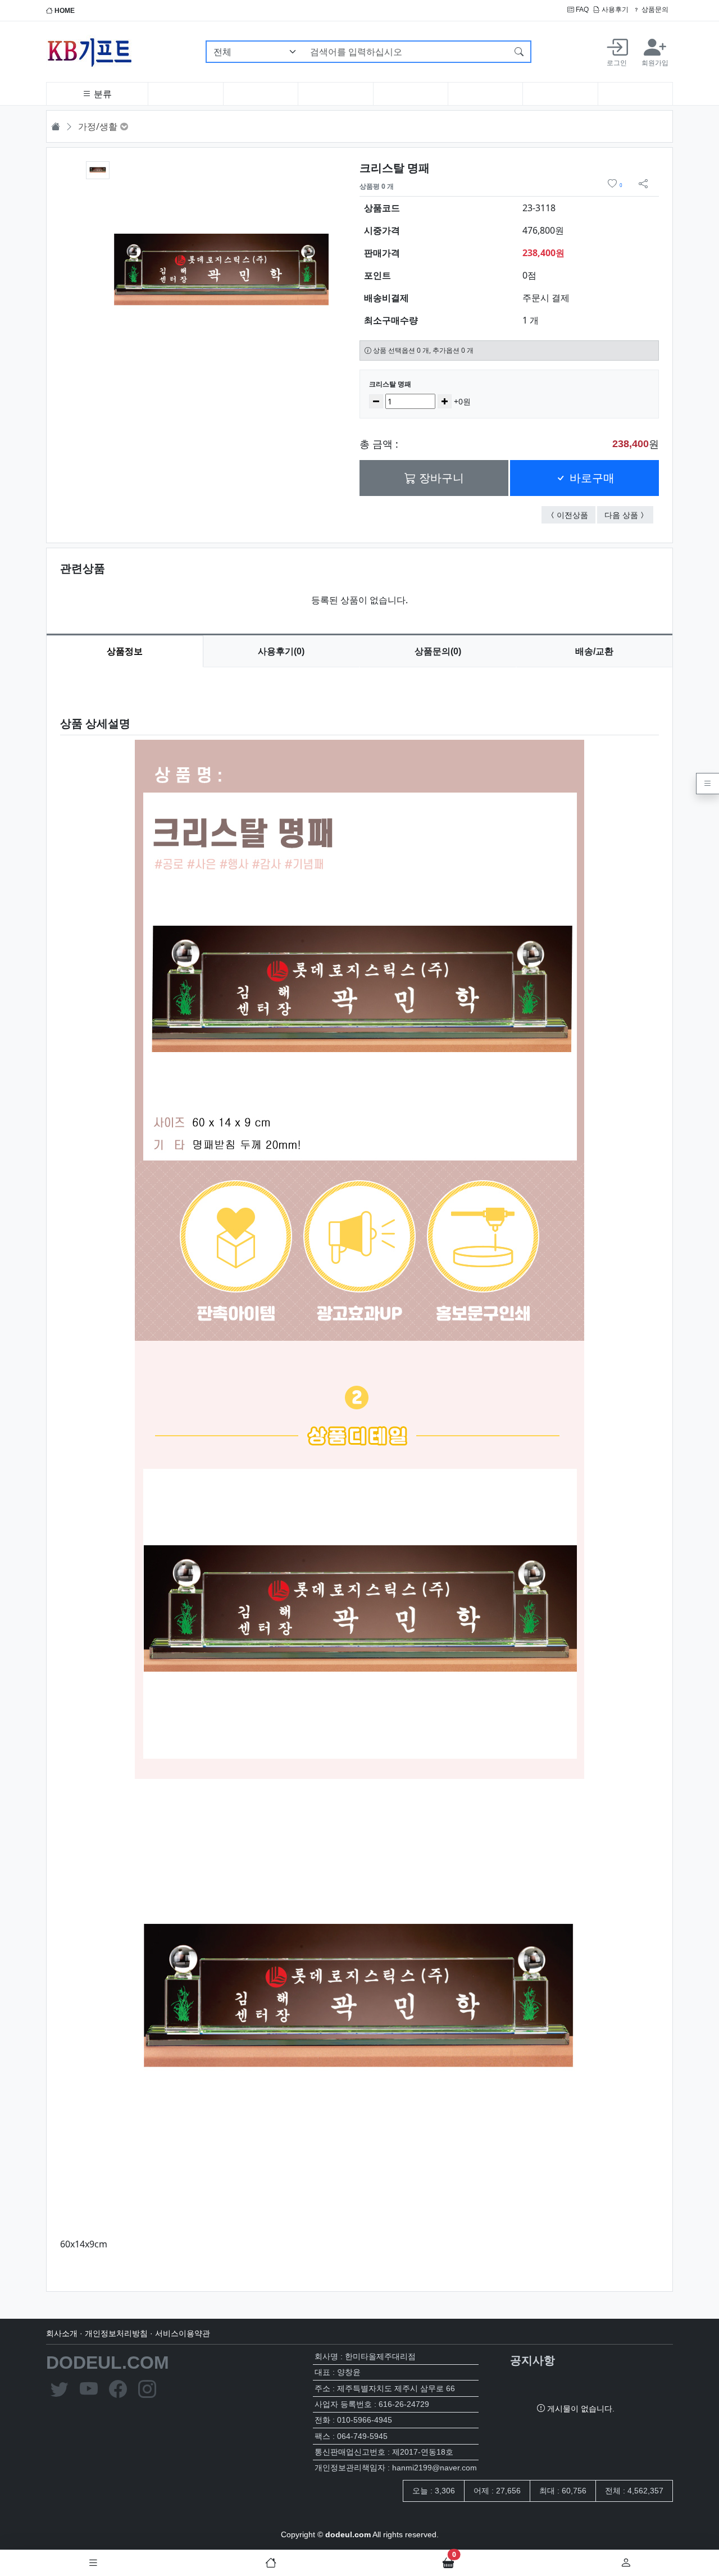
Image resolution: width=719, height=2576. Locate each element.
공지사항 (533, 2360)
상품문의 (654, 10)
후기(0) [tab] (281, 651)
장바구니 (440, 478)
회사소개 (62, 2333)
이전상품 (576, 515)
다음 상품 (629, 515)
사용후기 (614, 10)
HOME (64, 11)
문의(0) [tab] (438, 651)
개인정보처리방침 (116, 2333)
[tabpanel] (359, 1470)
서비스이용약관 (183, 2333)
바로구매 (590, 478)
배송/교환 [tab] (594, 651)
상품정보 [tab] (125, 651)
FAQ (581, 10)
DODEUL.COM (108, 2363)
